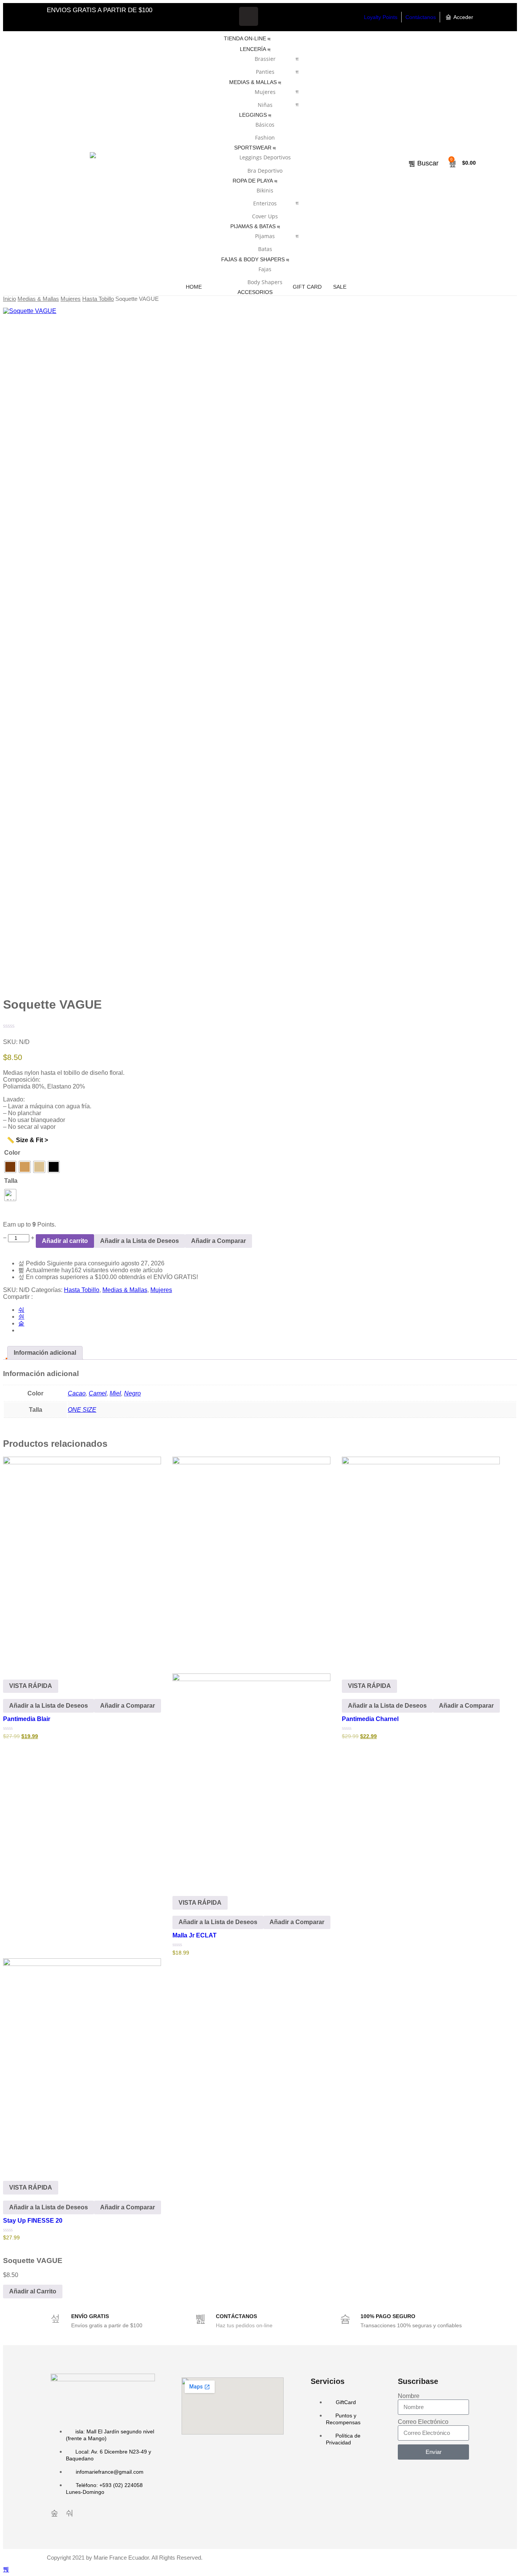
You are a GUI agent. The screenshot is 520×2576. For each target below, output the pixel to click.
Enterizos (265, 203)
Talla (11, 1181)
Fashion (265, 137)
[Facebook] (249, 16)
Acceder (463, 17)
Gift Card (307, 287)
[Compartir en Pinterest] (21, 1323)
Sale (340, 287)
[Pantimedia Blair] (82, 1562)
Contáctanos (421, 17)
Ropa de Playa (253, 181)
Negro (132, 1393)
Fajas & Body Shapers (253, 259)
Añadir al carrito (65, 1241)
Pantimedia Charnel (370, 1719)
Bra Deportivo (265, 171)
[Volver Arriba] (6, 2569)
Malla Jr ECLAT (195, 1935)
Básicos (265, 125)
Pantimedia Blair (27, 1719)
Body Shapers (265, 282)
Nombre (409, 2396)
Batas (265, 249)
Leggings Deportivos (265, 157)
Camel (98, 1393)
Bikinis (265, 190)
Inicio (10, 299)
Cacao (77, 1393)
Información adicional (45, 1353)
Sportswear (253, 148)
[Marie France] (93, 164)
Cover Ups (265, 216)
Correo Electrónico (423, 2422)
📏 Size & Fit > (27, 1140)
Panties (265, 72)
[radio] (10, 1167)
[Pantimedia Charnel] (421, 1562)
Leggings (253, 115)
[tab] (45, 1353)
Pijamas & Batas (253, 226)
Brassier (265, 59)
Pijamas (265, 236)
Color (12, 1153)
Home (194, 287)
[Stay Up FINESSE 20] (82, 2064)
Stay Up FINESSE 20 (33, 2221)
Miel (115, 1393)
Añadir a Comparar (219, 1241)
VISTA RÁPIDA (31, 1686)
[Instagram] (271, 16)
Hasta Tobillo (98, 299)
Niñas (265, 105)
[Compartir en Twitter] (21, 1317)
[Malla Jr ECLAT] (251, 1670)
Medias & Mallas (253, 82)
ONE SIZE (82, 1410)
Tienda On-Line (245, 38)
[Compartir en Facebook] (21, 1310)
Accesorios (255, 292)
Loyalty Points (381, 17)
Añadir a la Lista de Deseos (140, 1241)
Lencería (253, 49)
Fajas (265, 269)
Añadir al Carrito (33, 2291)
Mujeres (265, 92)
